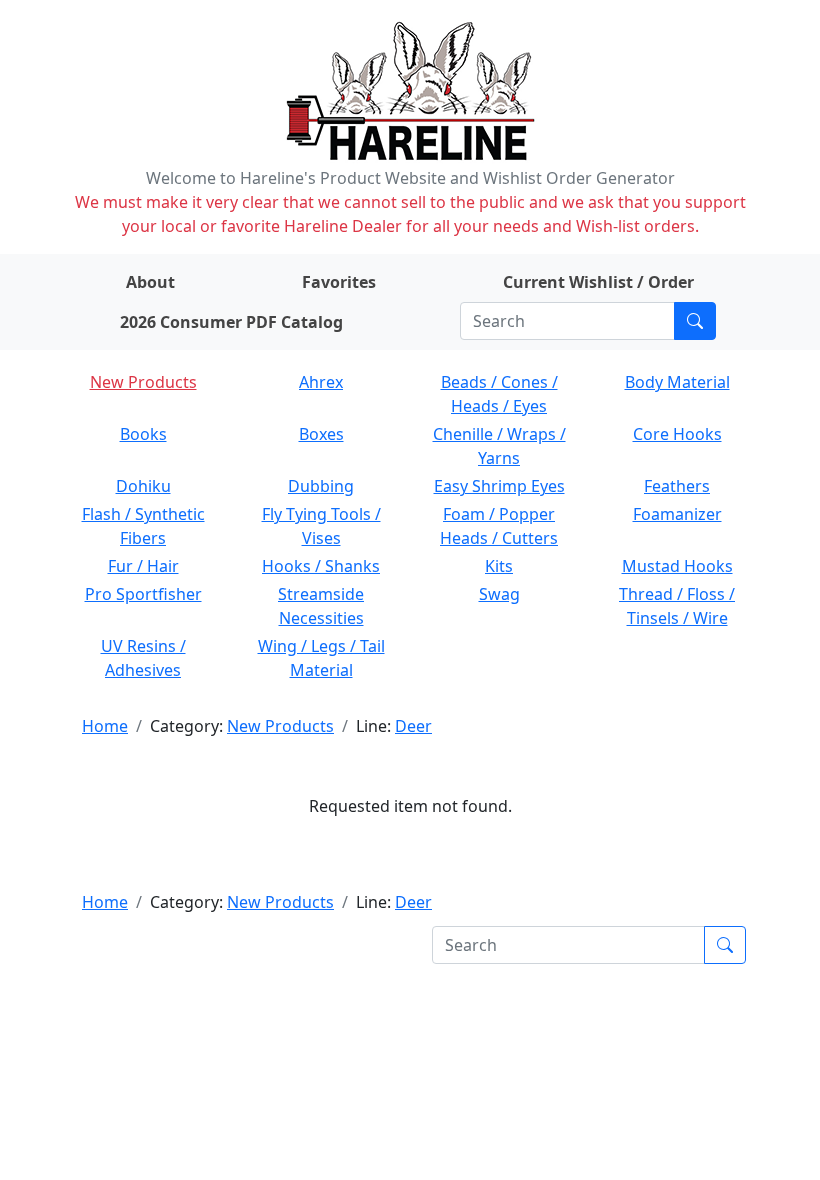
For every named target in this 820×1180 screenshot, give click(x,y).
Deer (413, 726)
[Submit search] (695, 321)
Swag (499, 594)
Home (105, 726)
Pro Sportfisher (143, 594)
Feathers (677, 486)
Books (143, 434)
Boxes (321, 434)
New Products (143, 382)
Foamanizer (677, 514)
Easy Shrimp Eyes (499, 486)
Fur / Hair (143, 566)
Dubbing (321, 486)
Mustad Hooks (677, 566)
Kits (499, 566)
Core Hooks (677, 434)
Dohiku (143, 486)
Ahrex (321, 382)
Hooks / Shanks (321, 566)
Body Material (677, 382)
